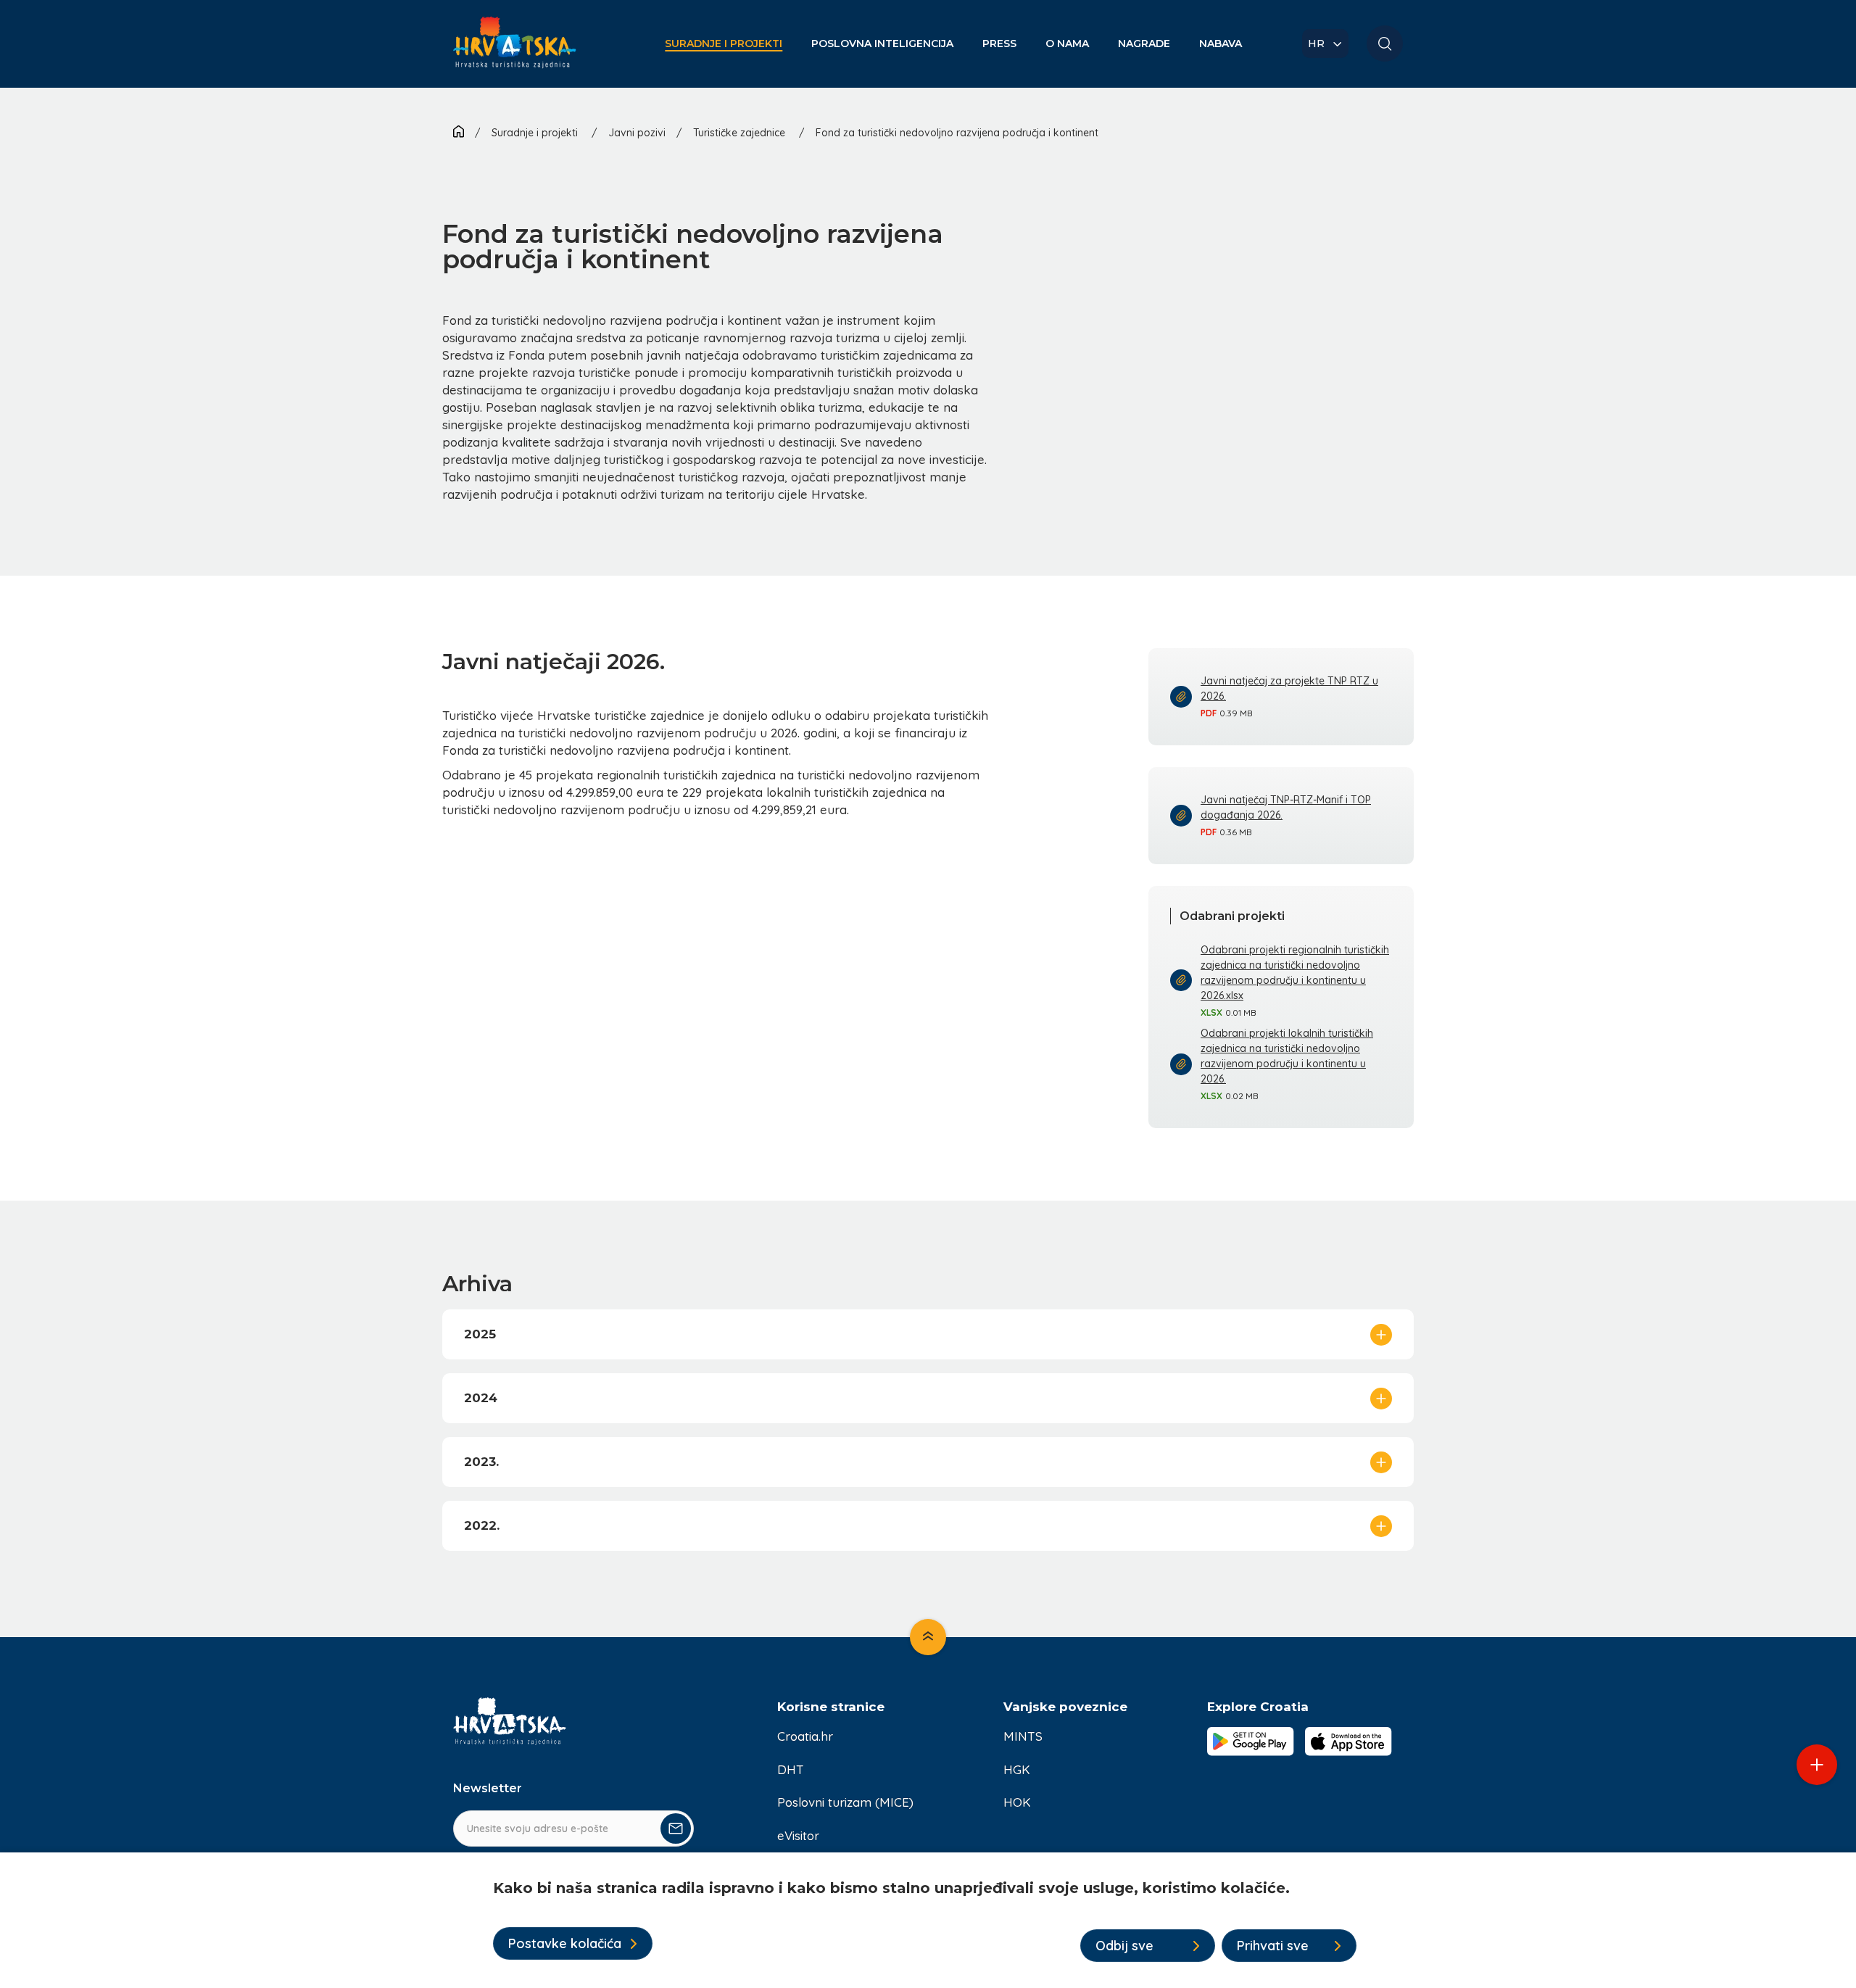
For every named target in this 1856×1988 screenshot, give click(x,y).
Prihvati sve (1273, 1946)
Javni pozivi (637, 133)
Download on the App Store (1348, 1741)
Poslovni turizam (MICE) (845, 1802)
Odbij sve (1124, 1946)
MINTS (1023, 1736)
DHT (791, 1769)
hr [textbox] (1316, 44)
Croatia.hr (805, 1736)
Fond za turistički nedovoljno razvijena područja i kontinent (957, 133)
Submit (676, 1828)
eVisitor (798, 1835)
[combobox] (1325, 44)
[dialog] (928, 1920)
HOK (1017, 1802)
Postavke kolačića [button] (565, 1943)
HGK (1017, 1769)
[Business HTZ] (515, 51)
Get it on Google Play (1251, 1741)
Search (1385, 44)
